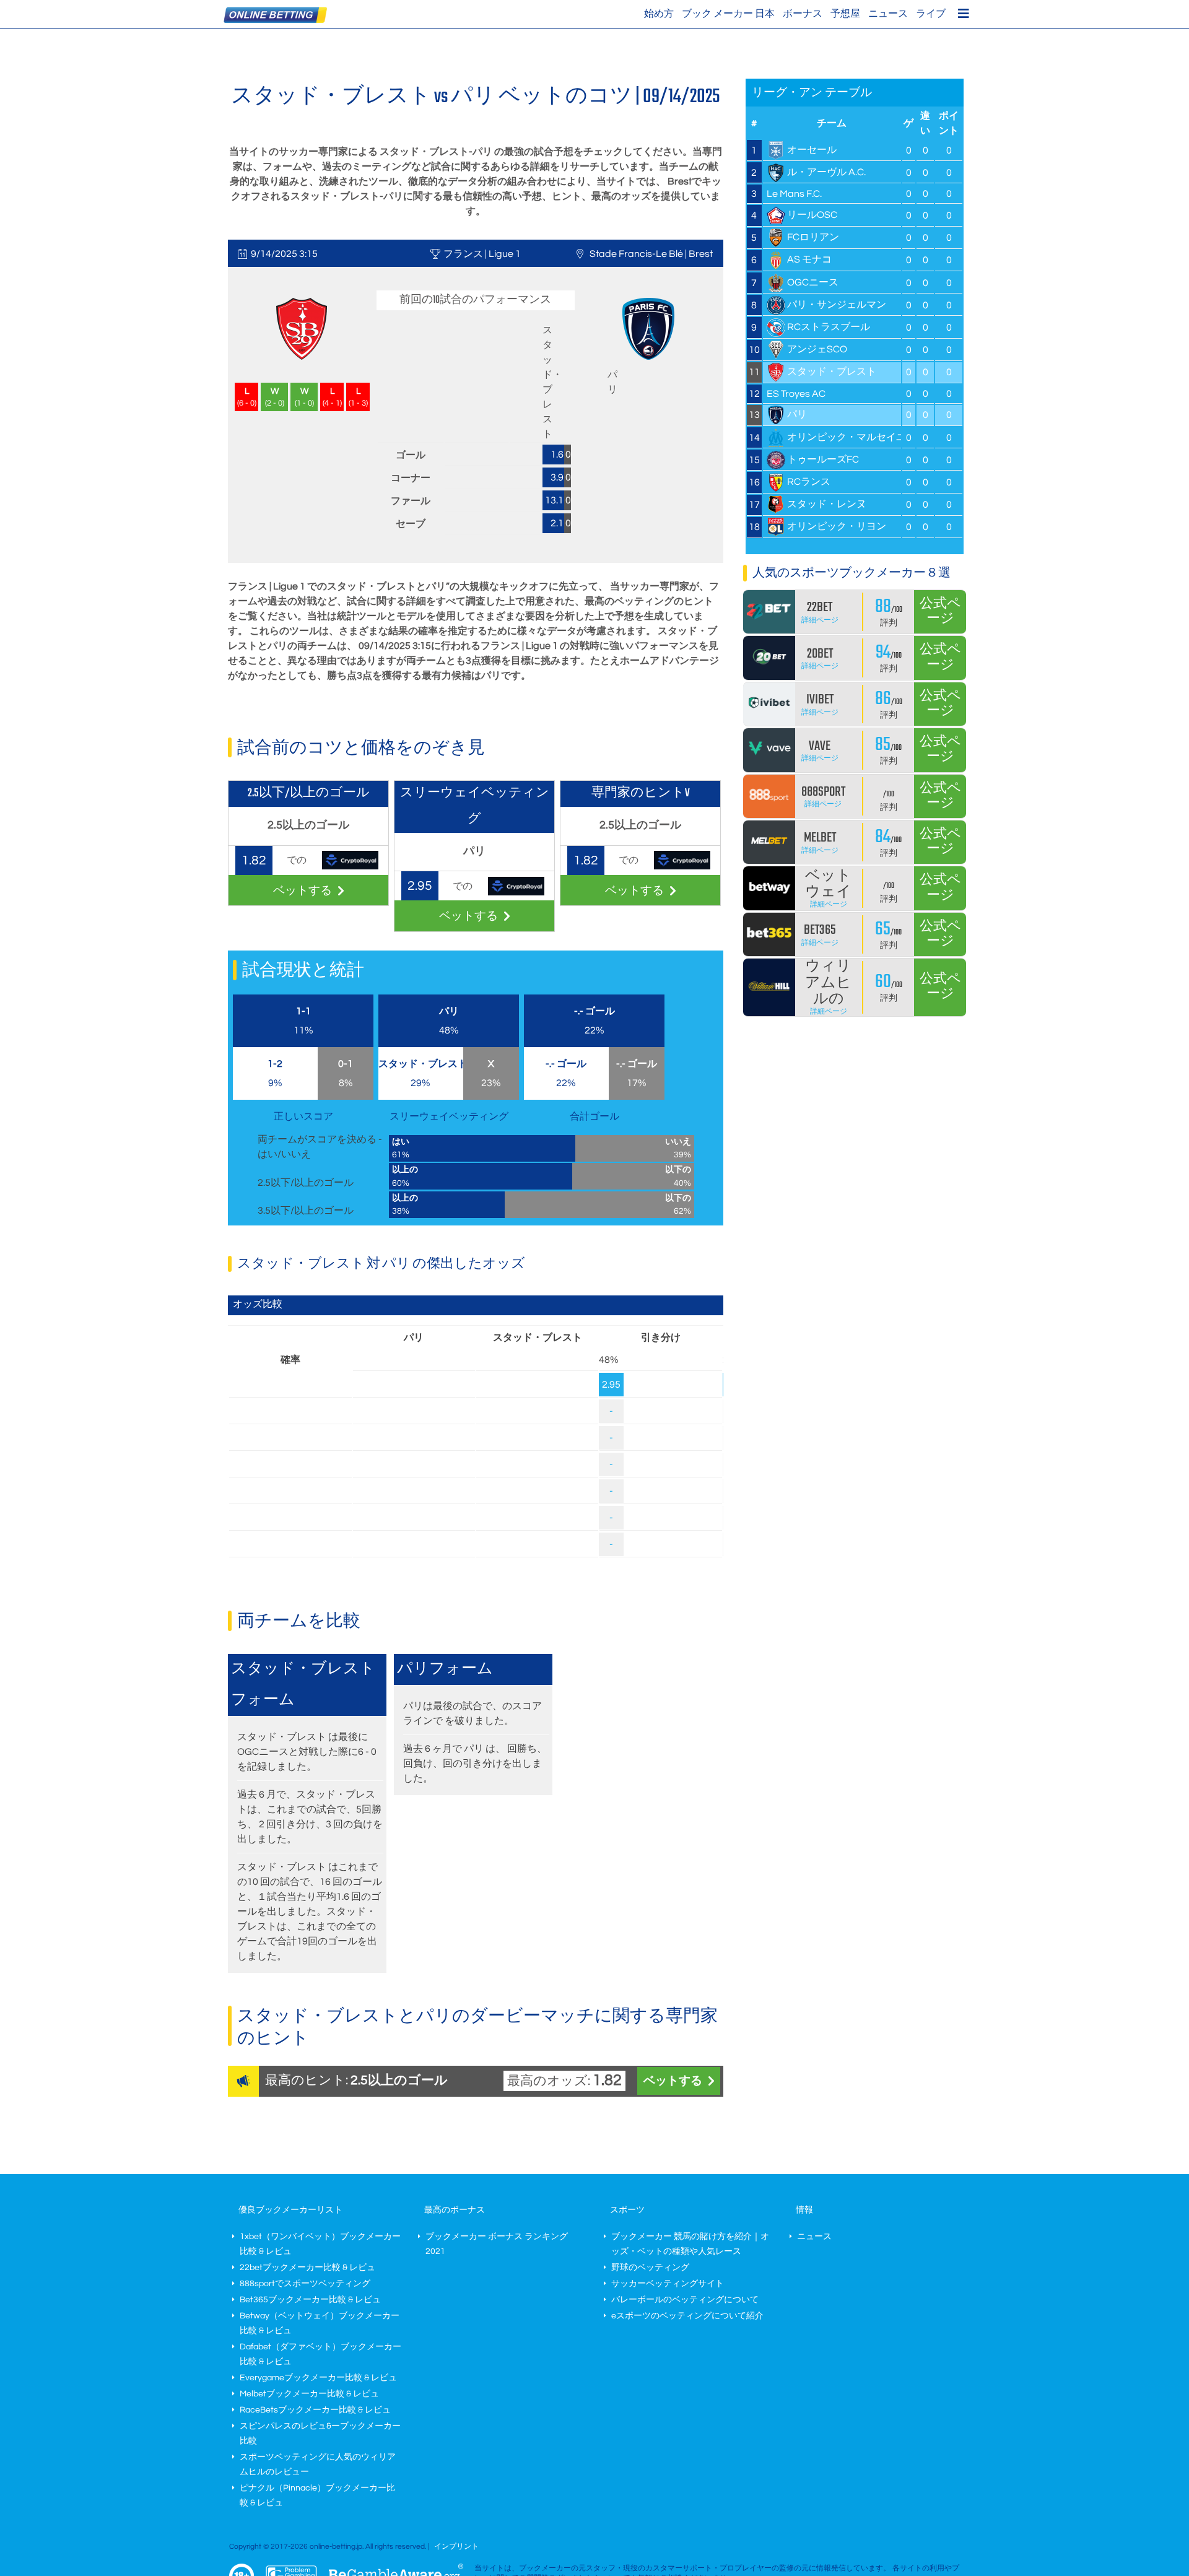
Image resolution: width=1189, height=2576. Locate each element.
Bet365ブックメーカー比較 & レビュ (310, 2300)
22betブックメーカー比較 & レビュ (307, 2268)
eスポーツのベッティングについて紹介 (687, 2316)
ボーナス (803, 14)
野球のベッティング (650, 2268)
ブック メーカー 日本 (728, 14)
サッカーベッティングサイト (668, 2284)
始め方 (659, 14)
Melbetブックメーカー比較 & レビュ (309, 2394)
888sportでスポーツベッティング (305, 2284)
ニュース (888, 14)
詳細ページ (820, 620)
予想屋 (845, 14)
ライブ (931, 14)
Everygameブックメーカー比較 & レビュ (318, 2378)
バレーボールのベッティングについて (685, 2300)
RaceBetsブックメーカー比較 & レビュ (315, 2410)
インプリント (456, 2547)
